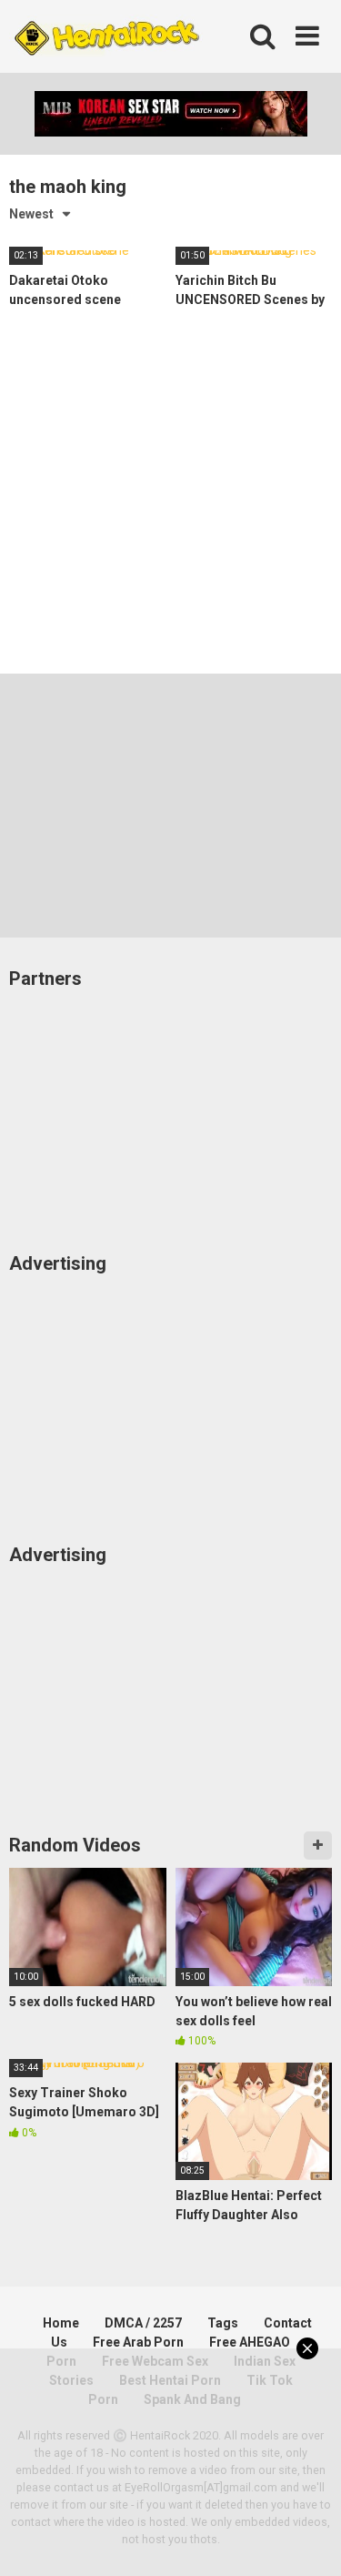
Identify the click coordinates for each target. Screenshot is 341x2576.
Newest (31, 214)
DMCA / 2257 (143, 2323)
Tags (223, 2323)
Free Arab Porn (138, 2342)
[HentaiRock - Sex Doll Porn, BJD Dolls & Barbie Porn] (106, 37)
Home (61, 2323)
